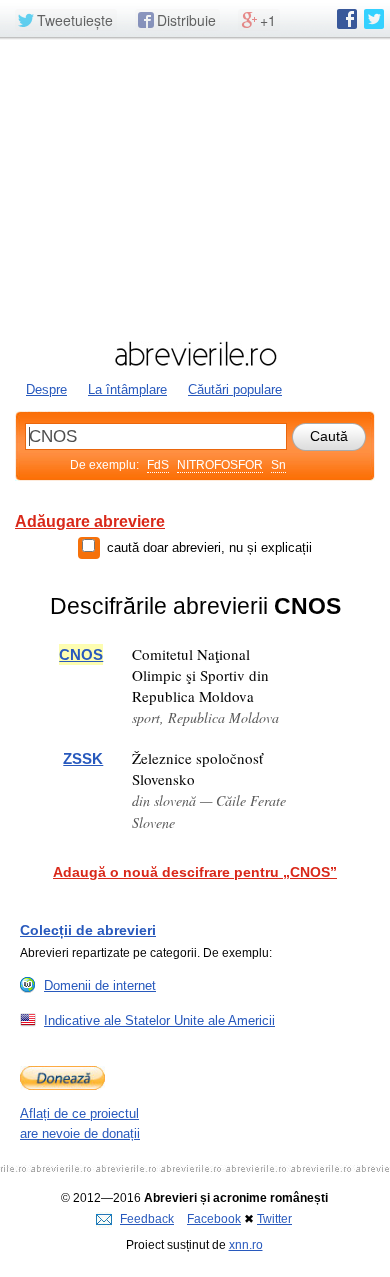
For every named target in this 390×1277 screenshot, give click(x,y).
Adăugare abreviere (90, 521)
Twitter (274, 1219)
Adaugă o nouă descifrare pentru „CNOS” (195, 872)
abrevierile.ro (195, 354)
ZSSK (83, 758)
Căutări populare (235, 389)
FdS (158, 465)
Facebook (214, 1219)
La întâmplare (127, 389)
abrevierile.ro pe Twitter (374, 19)
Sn (278, 465)
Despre (46, 389)
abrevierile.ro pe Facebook (347, 19)
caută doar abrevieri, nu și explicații (209, 547)
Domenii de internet (100, 985)
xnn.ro (246, 1245)
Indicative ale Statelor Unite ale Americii (159, 1020)
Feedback (147, 1219)
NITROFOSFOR (220, 465)
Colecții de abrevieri (88, 930)
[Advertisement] (195, 187)
